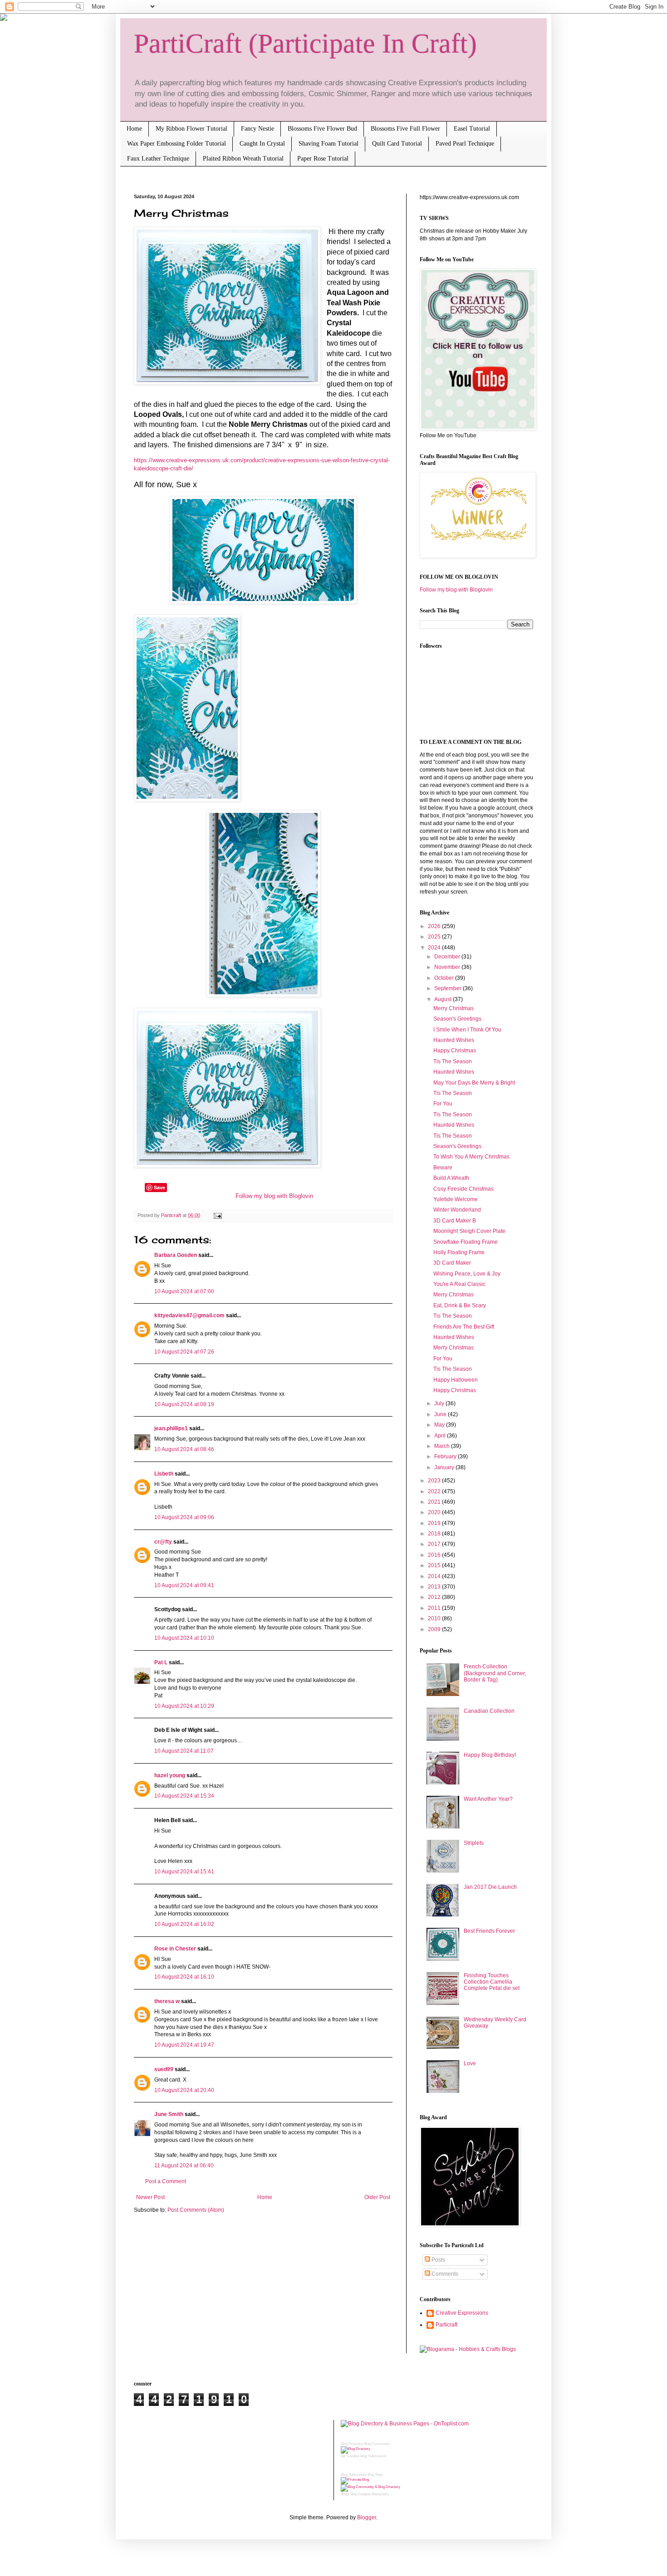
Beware (443, 1168)
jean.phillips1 (171, 1428)
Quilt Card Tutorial (397, 144)
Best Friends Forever (489, 1931)
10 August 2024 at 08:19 (184, 1404)
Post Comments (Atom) (196, 2210)
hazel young (170, 1775)
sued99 (164, 2069)
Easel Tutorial (472, 129)
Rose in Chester (175, 1949)
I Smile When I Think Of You (467, 1030)
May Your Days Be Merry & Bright (474, 1083)
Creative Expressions (462, 2313)
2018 (435, 1534)
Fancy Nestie (257, 129)
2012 (435, 1597)
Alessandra (380, 2494)
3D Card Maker (452, 1263)
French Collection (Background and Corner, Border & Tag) (495, 1673)
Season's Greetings (457, 1019)
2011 (435, 1608)
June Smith (169, 2114)
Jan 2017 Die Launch (490, 1887)
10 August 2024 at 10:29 (184, 1706)
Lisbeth (164, 1474)
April (441, 1436)
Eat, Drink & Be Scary (460, 1305)
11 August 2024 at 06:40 (184, 2165)
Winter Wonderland (457, 1210)
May (440, 1425)
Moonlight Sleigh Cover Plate (469, 1231)
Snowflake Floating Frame (466, 1242)
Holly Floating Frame (459, 1252)
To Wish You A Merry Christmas (471, 1157)
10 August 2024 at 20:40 (184, 2090)
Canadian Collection (489, 1711)
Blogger (367, 2517)
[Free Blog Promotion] (355, 2480)
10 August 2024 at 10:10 (184, 1638)
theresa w (167, 2001)
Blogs (345, 2494)
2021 (435, 1502)
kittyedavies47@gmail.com (189, 1315)
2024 (435, 948)
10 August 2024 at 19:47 (184, 2045)
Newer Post (150, 2197)
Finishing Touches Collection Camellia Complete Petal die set (492, 1982)
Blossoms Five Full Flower (405, 129)
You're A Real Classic (459, 1284)
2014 (435, 1576)
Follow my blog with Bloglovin (274, 1196)
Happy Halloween (456, 1380)
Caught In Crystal (262, 144)
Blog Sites (375, 2475)
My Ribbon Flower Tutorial (191, 129)
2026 (435, 926)
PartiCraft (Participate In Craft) (305, 44)
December (448, 957)
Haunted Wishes (454, 1040)
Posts (438, 2260)
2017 (435, 1544)
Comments (444, 2274)
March (443, 1446)
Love (470, 2063)
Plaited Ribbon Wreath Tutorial (243, 159)
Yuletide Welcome (456, 1199)
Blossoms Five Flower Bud (322, 129)
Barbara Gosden (176, 1255)
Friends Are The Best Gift (464, 1327)
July (440, 1403)
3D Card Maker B (455, 1221)
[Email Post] (217, 1215)
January (445, 1467)
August (444, 999)
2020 (435, 1512)
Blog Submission (373, 2456)
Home (134, 129)
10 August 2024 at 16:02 (184, 1924)
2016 (435, 1555)
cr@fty (163, 1542)
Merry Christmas (454, 1008)
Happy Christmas (455, 1051)
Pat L (161, 1662)
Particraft (446, 2325)
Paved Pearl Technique (465, 144)
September (449, 988)
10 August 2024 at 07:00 (184, 1291)
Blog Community (377, 2444)
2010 (435, 1618)
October (445, 978)
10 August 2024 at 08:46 (184, 1449)
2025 (435, 937)
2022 (435, 1491)
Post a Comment (166, 2181)
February (446, 1457)
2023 (435, 1481)
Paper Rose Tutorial (323, 159)
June (441, 1414)
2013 (435, 1587)
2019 (435, 1523)
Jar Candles (350, 2456)
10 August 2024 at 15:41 (184, 1872)
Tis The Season (453, 1061)
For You (443, 1104)
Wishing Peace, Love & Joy (467, 1274)
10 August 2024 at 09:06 (184, 1517)
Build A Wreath (451, 1178)
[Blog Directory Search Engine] (370, 2487)
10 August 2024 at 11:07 (184, 1751)
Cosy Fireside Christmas (463, 1189)
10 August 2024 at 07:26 (184, 1352)
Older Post (377, 2197)
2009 (435, 1629)
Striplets (474, 1843)
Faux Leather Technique (158, 159)
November (448, 967)
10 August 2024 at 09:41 (184, 1585)
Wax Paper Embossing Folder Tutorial (177, 144)
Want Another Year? (488, 1799)
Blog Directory (352, 2444)
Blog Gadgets (360, 2494)
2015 (435, 1565)
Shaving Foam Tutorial (329, 144)
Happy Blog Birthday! (490, 1755)
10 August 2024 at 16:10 (184, 1977)
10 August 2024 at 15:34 (184, 1796)
